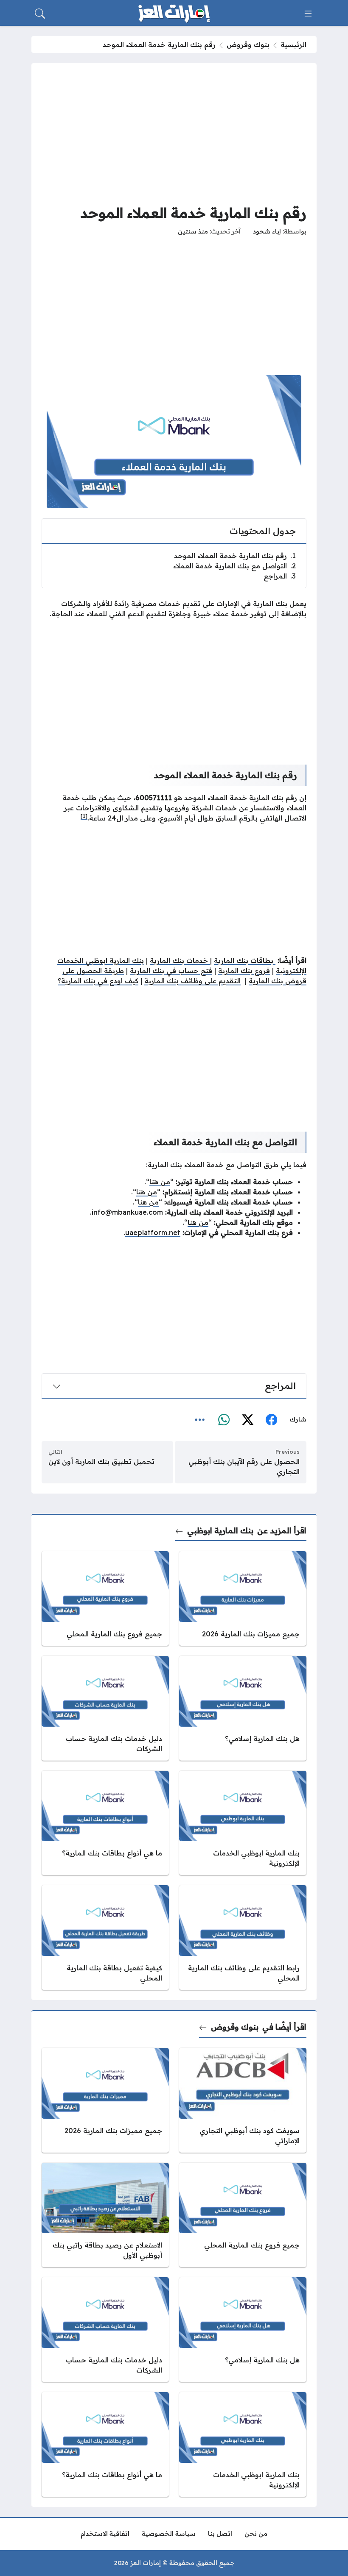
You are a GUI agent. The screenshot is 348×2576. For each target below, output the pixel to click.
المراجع (280, 576)
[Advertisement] (174, 133)
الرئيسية (293, 45)
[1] (84, 816)
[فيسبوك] (271, 1420)
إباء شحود (267, 231)
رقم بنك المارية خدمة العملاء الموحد (235, 556)
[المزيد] (200, 1420)
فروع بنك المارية (244, 971)
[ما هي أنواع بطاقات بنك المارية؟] (105, 1823)
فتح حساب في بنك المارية (171, 971)
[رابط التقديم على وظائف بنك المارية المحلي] (243, 1938)
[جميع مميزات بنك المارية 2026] (243, 1598)
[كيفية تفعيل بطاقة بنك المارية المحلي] (105, 1938)
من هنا (160, 1182)
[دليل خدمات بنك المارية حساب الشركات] (105, 1708)
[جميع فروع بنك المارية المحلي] (105, 1598)
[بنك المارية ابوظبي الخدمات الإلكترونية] (243, 1823)
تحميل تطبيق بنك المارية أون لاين (101, 1461)
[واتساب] (224, 1420)
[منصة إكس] (247, 1420)
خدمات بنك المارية (180, 960)
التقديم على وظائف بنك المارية (192, 981)
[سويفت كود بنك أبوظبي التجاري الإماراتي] (243, 2100)
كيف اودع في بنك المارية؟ (98, 981)
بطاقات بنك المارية (245, 960)
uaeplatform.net (153, 1232)
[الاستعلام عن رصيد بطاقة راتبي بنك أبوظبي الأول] (105, 2215)
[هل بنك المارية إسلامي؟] (243, 1708)
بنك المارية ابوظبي (220, 1531)
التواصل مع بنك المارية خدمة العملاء (234, 566)
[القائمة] (308, 14)
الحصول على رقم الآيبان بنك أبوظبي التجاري (244, 1466)
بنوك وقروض (248, 45)
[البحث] (40, 14)
